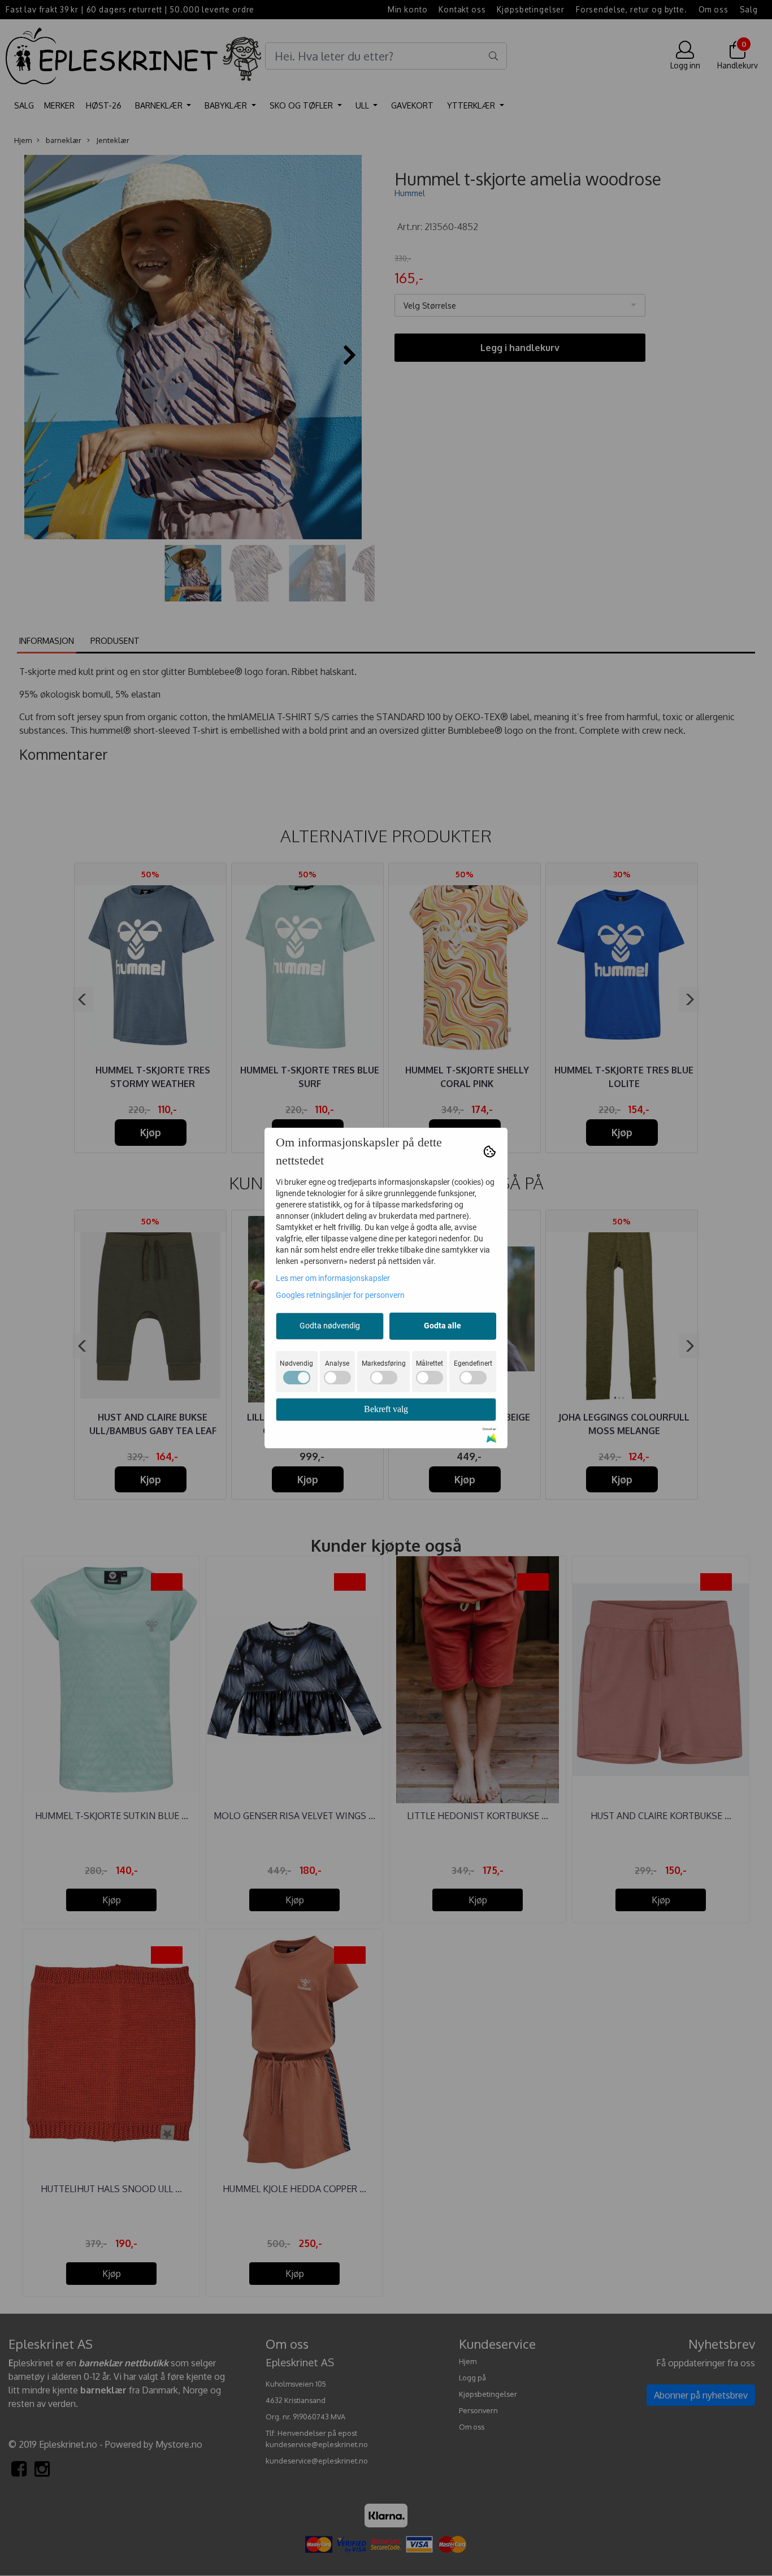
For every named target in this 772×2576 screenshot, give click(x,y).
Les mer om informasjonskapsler (333, 1278)
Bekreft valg (386, 1409)
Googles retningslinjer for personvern (340, 1295)
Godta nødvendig (330, 1326)
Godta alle (443, 1326)
